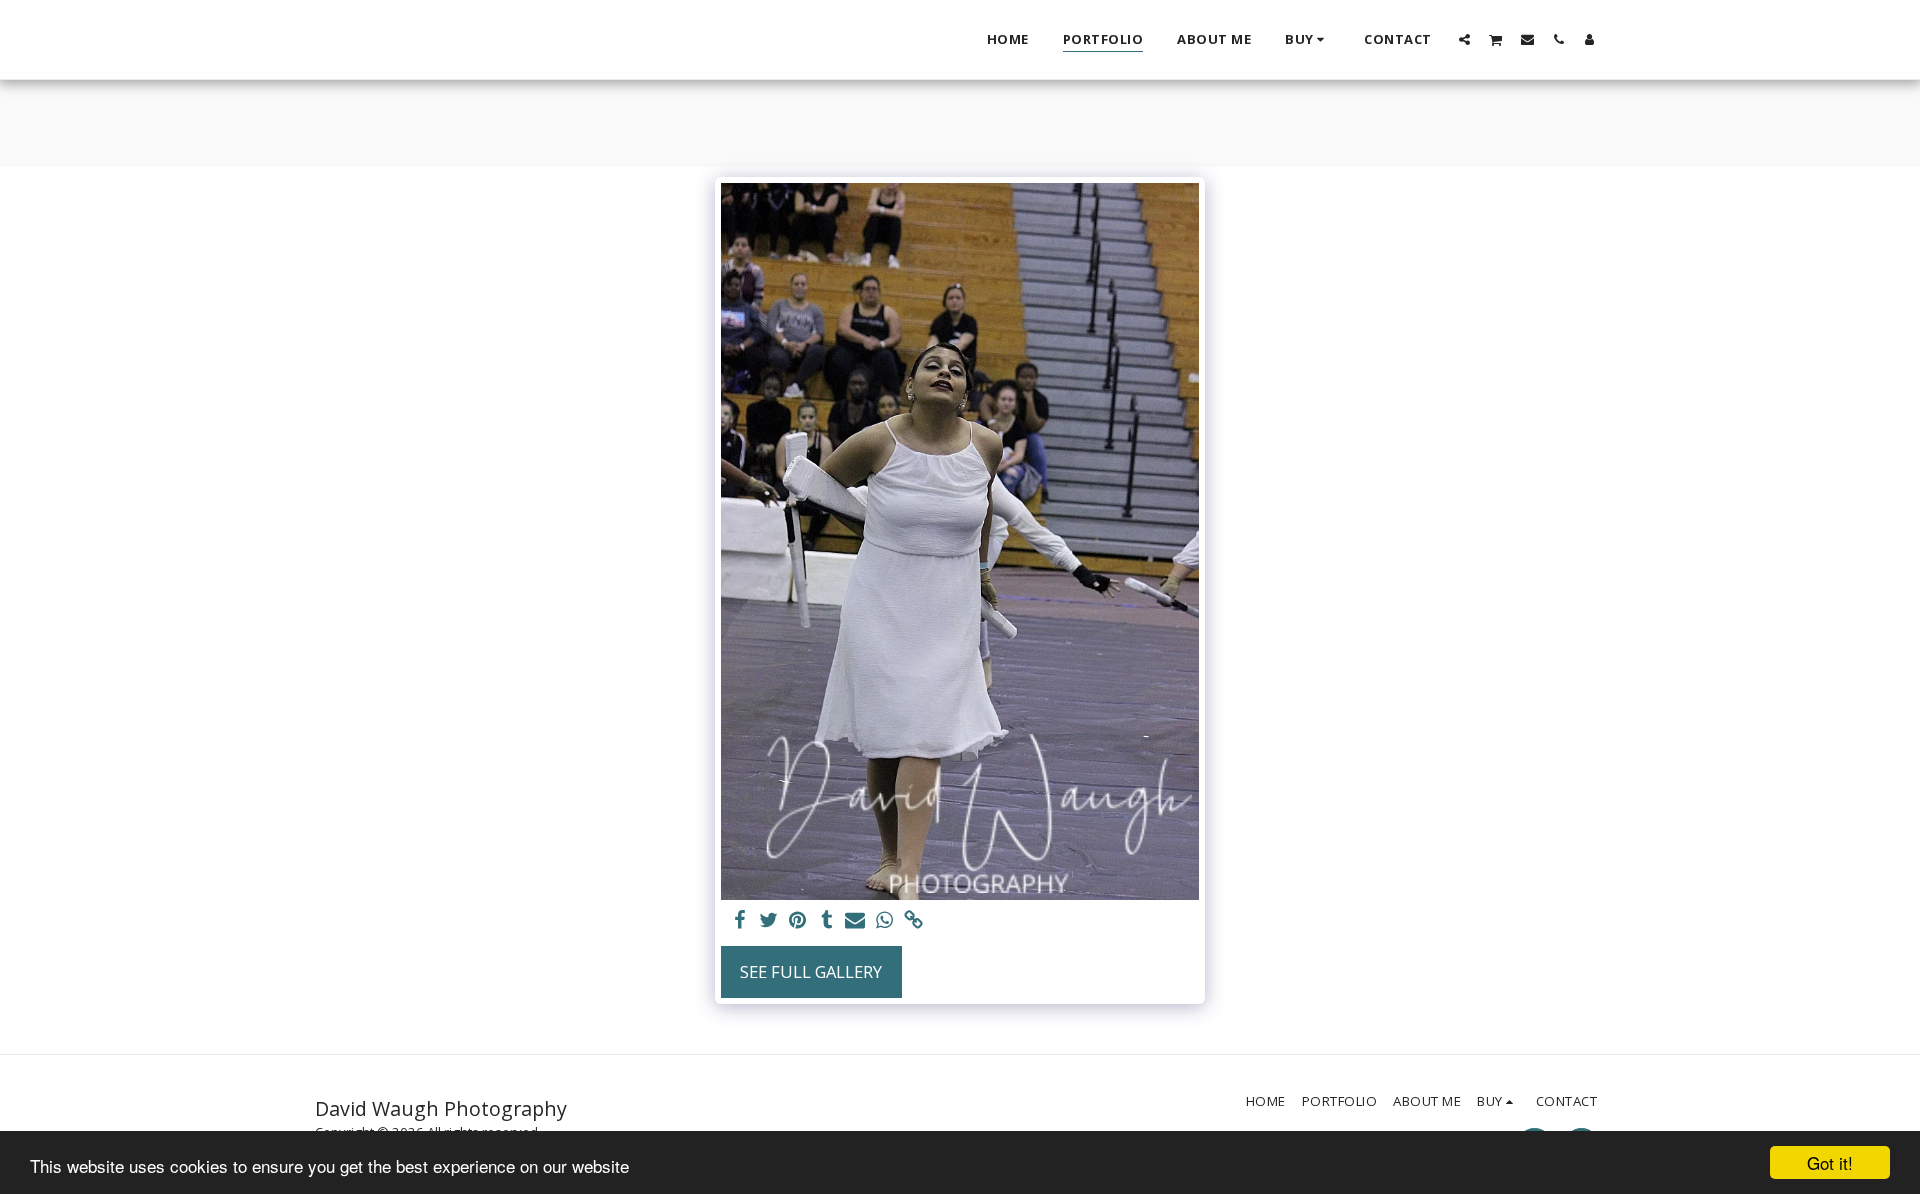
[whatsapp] (884, 921)
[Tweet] (768, 921)
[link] (913, 921)
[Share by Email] (855, 921)
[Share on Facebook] (740, 921)
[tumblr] (826, 921)
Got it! (1830, 1162)
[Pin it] (797, 921)
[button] (1464, 39)
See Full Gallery (811, 971)
